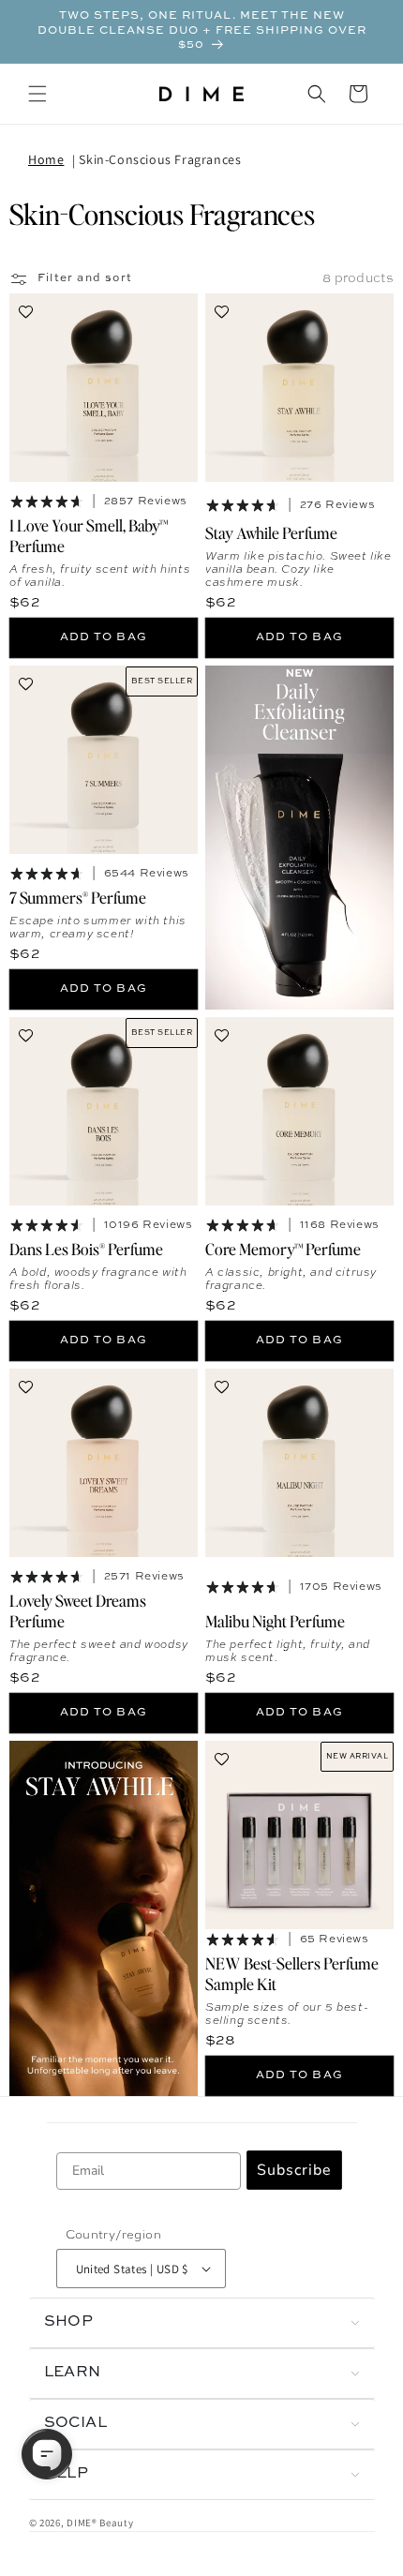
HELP (67, 2474)
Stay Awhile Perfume (271, 532)
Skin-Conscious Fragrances (160, 159)
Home (46, 159)
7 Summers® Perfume (78, 896)
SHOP (69, 2322)
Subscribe (294, 2170)
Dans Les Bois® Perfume (86, 1248)
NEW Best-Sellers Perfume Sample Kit (292, 1972)
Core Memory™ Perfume (283, 1248)
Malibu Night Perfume (275, 1620)
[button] (37, 94)
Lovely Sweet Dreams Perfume (78, 1610)
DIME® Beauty (100, 2523)
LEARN (73, 2373)
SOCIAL (76, 2423)
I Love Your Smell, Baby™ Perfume (89, 534)
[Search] (317, 94)
